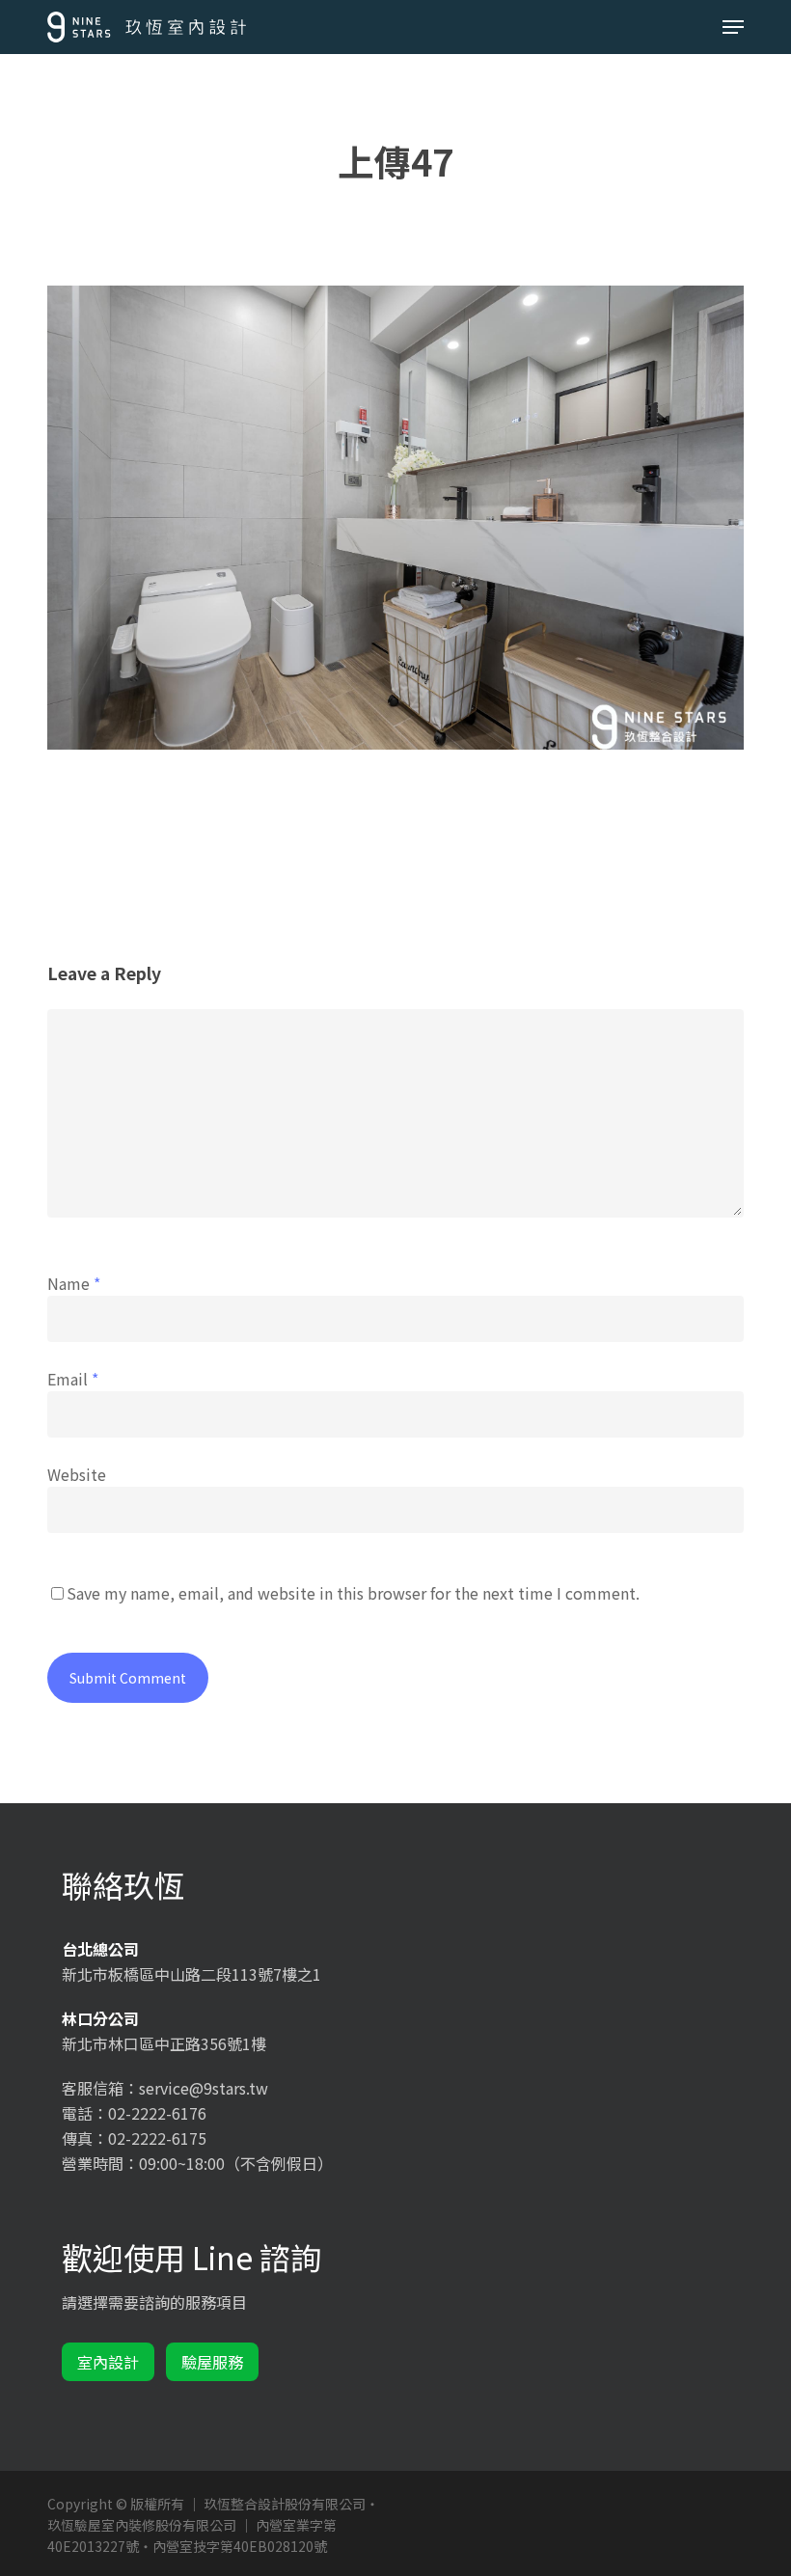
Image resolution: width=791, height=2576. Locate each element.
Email (73, 1379)
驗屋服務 (212, 2362)
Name (74, 1283)
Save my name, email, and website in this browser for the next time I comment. (353, 1593)
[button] (733, 27)
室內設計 (108, 2362)
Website (77, 1474)
